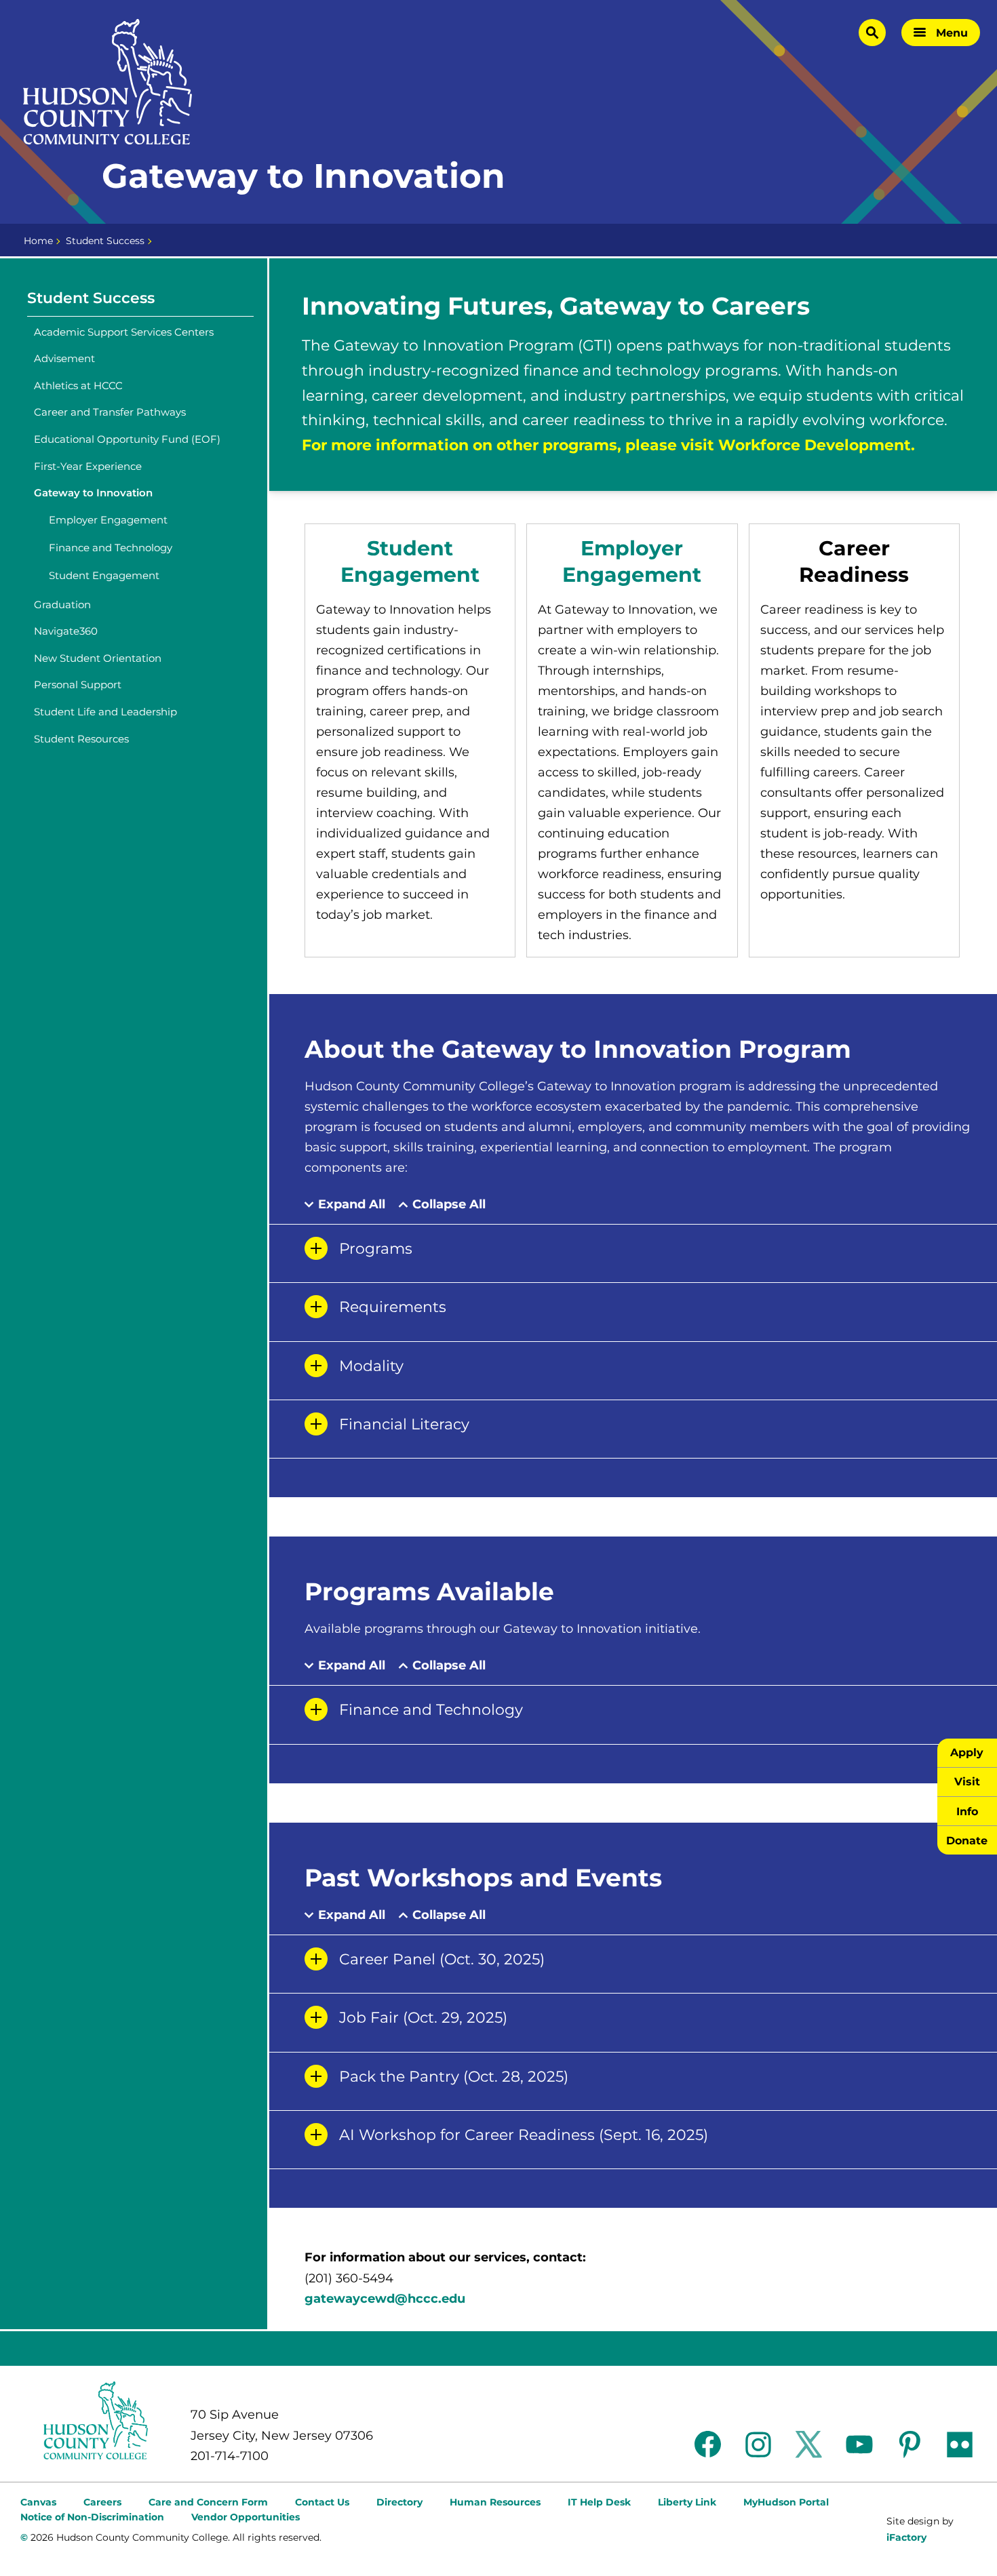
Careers (102, 2502)
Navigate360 (66, 631)
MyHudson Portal (786, 2502)
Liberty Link (687, 2502)
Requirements (393, 1307)
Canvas (38, 2502)
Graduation (62, 605)
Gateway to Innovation (93, 493)
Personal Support (78, 685)
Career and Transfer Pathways (110, 412)
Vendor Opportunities (246, 2517)
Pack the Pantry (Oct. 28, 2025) (454, 2077)
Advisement (64, 358)
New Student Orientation (98, 658)
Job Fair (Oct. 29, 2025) (423, 2018)
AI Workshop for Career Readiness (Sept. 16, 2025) (524, 2135)
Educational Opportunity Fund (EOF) (127, 439)
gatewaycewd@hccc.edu (385, 2299)
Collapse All (449, 1205)
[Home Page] (108, 82)
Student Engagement (104, 575)
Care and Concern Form (208, 2502)
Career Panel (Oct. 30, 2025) (442, 1959)
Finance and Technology (111, 548)
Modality (371, 1366)
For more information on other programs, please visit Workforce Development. (608, 445)
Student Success (105, 241)
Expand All (352, 1205)
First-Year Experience (88, 466)
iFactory (906, 2537)
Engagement (410, 575)
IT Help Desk (599, 2502)
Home (38, 241)
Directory (399, 2502)
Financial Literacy (404, 1424)
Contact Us (322, 2502)
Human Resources (495, 2502)
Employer (632, 548)
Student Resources (81, 739)
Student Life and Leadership (105, 712)
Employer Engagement (108, 520)
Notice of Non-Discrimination (92, 2517)
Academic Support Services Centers (124, 332)
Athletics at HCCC (78, 385)
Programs (376, 1249)
